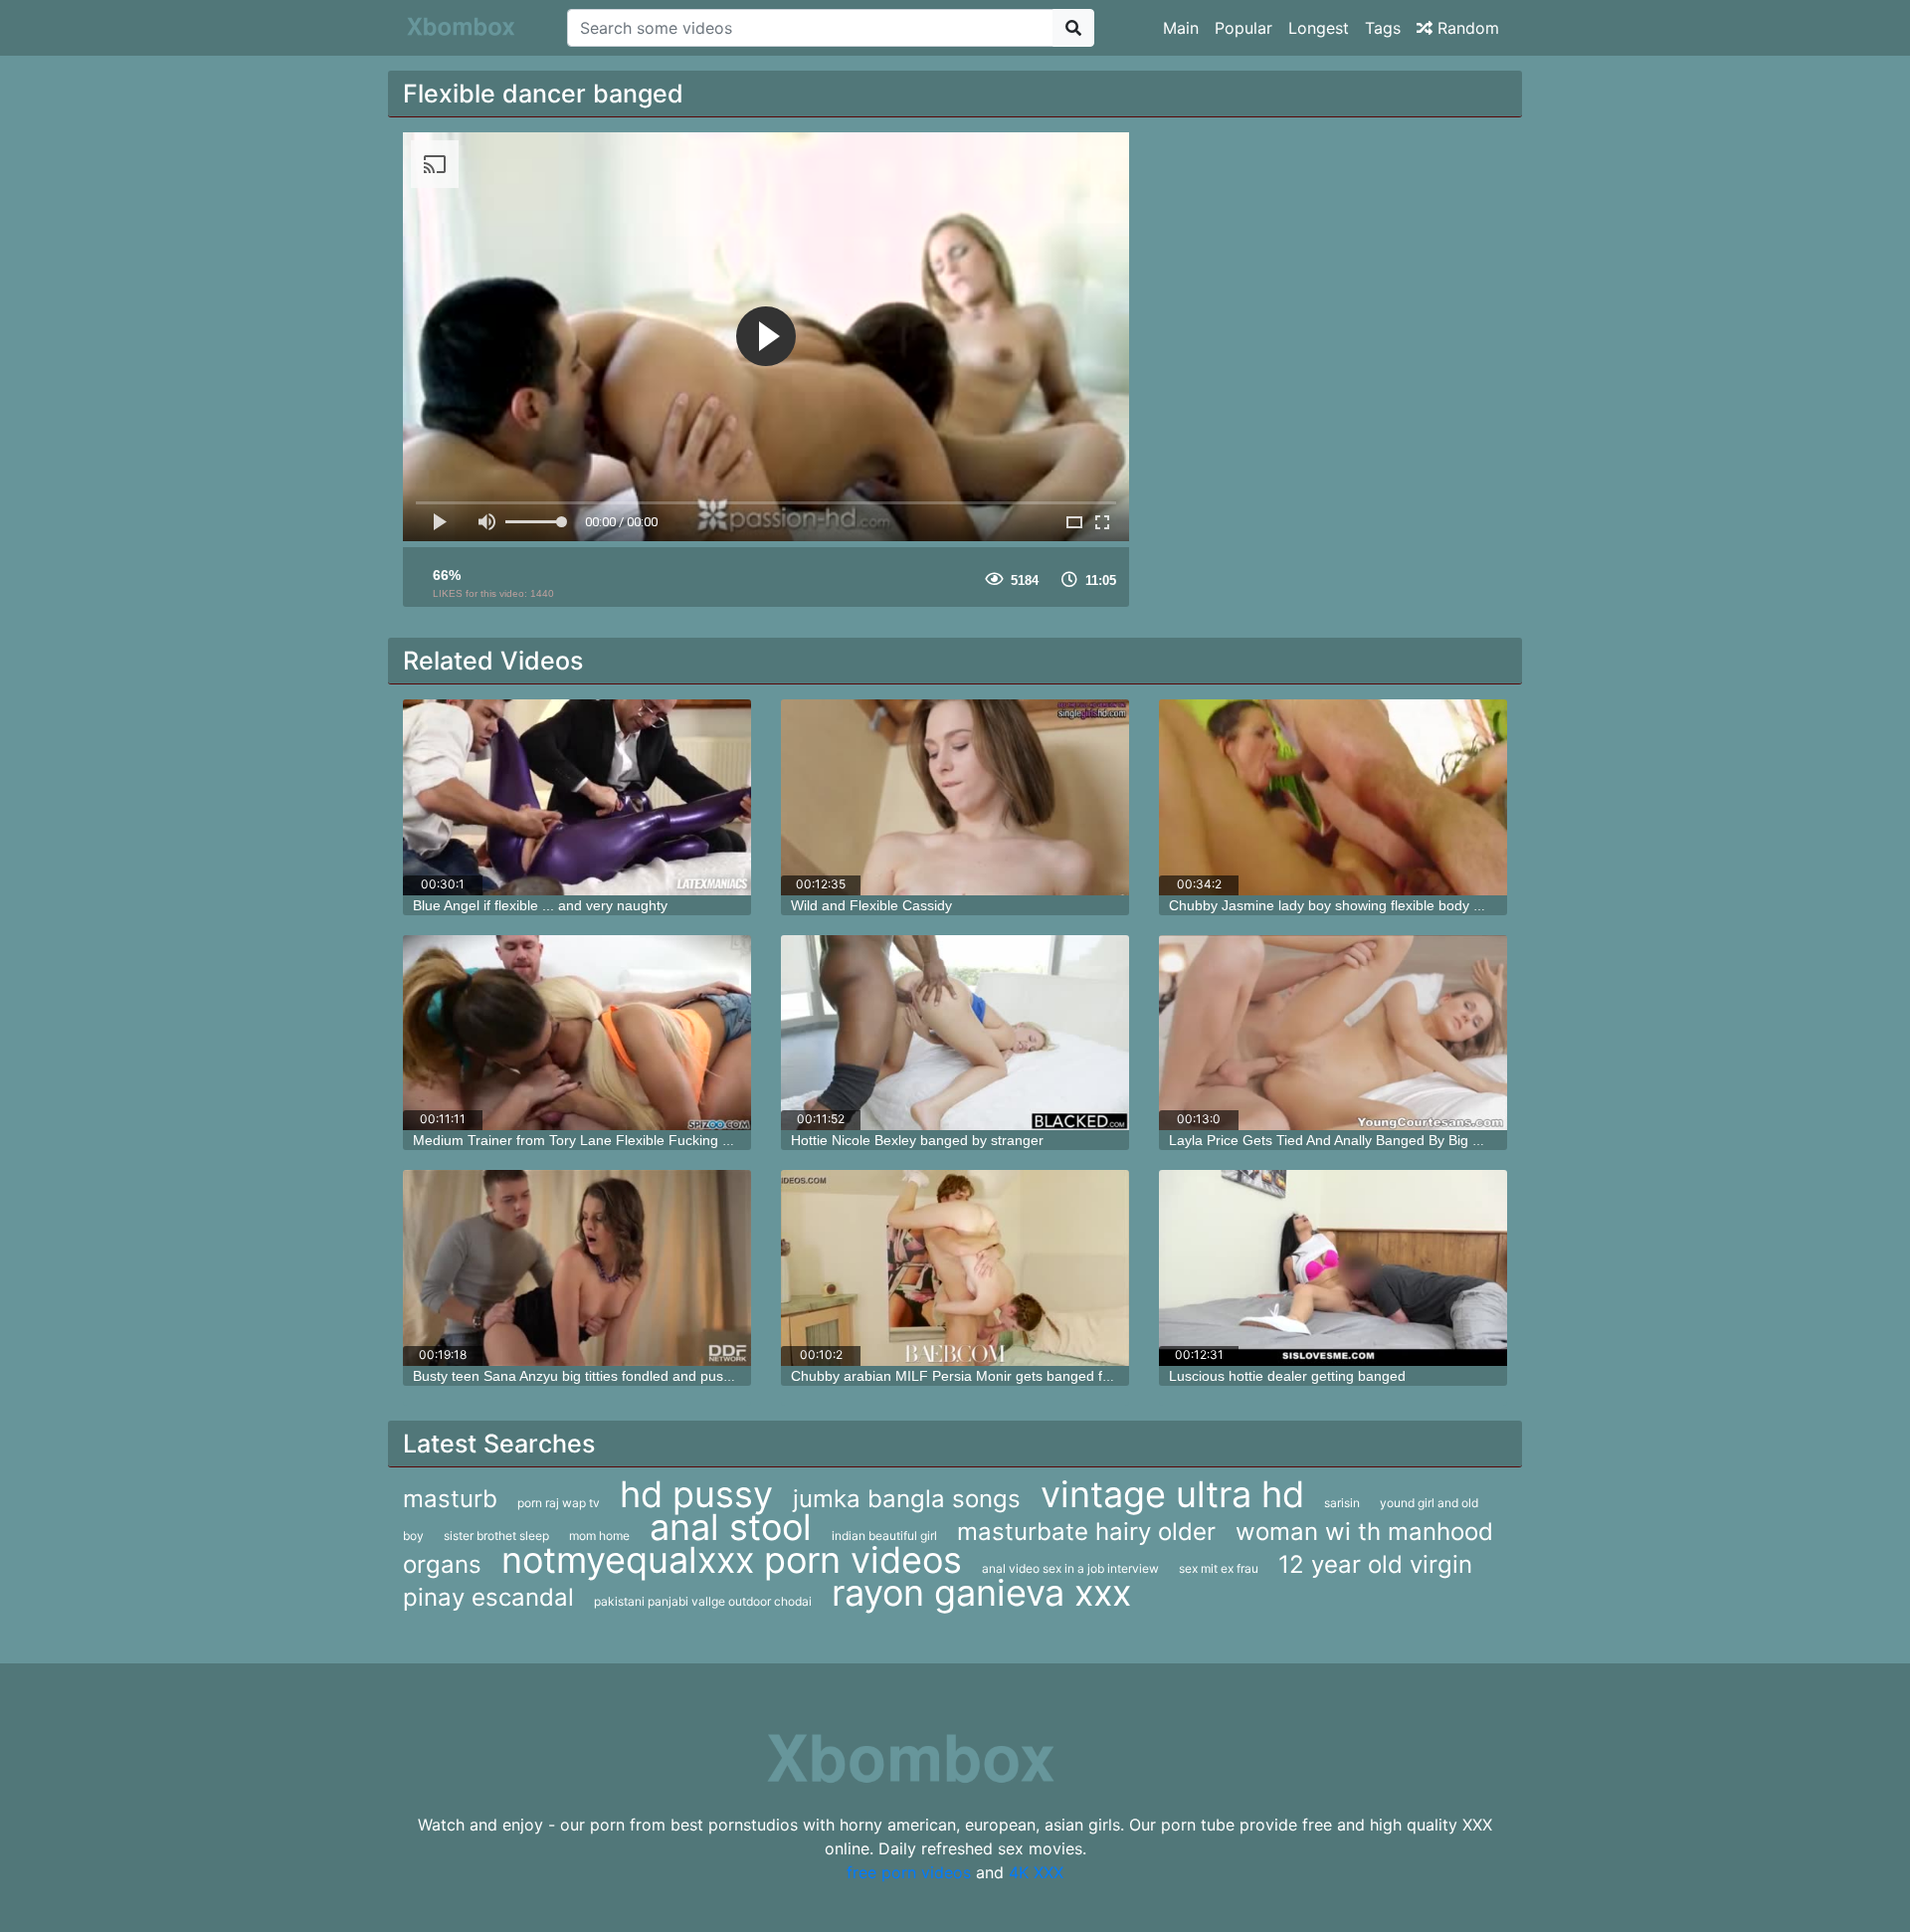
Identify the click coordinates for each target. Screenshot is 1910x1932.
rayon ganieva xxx (981, 1593)
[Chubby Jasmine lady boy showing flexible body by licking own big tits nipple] (1333, 797)
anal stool (731, 1527)
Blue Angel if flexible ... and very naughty (540, 905)
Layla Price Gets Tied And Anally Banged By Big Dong (1337, 1140)
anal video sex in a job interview (1070, 1568)
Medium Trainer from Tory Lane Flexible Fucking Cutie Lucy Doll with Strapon (656, 1140)
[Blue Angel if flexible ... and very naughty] (577, 797)
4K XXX (1036, 1872)
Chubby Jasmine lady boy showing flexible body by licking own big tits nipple (1408, 905)
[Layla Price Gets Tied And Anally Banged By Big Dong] (1333, 1033)
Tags (1383, 28)
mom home (599, 1536)
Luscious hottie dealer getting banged (1287, 1376)
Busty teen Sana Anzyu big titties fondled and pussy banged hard (617, 1376)
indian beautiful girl (884, 1536)
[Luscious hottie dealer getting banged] (1333, 1268)
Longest (1319, 28)
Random (1466, 28)
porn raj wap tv (559, 1503)
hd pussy (696, 1494)
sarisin (1342, 1503)
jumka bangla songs (907, 1499)
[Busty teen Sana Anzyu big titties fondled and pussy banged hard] (577, 1268)
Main (1181, 28)
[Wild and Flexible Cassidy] (955, 797)
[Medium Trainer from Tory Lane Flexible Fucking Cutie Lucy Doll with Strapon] (577, 1033)
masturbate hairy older (1086, 1532)
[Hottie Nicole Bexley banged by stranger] (955, 1033)
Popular (1243, 28)
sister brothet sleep (496, 1536)
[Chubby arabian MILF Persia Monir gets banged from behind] (955, 1268)
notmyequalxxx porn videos (732, 1560)
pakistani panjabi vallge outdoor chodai (703, 1601)
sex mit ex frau (1219, 1568)
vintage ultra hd (1172, 1494)
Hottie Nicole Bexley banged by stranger (917, 1140)
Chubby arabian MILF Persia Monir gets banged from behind (982, 1376)
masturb (450, 1499)
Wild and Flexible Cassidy (871, 905)
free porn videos (909, 1872)
